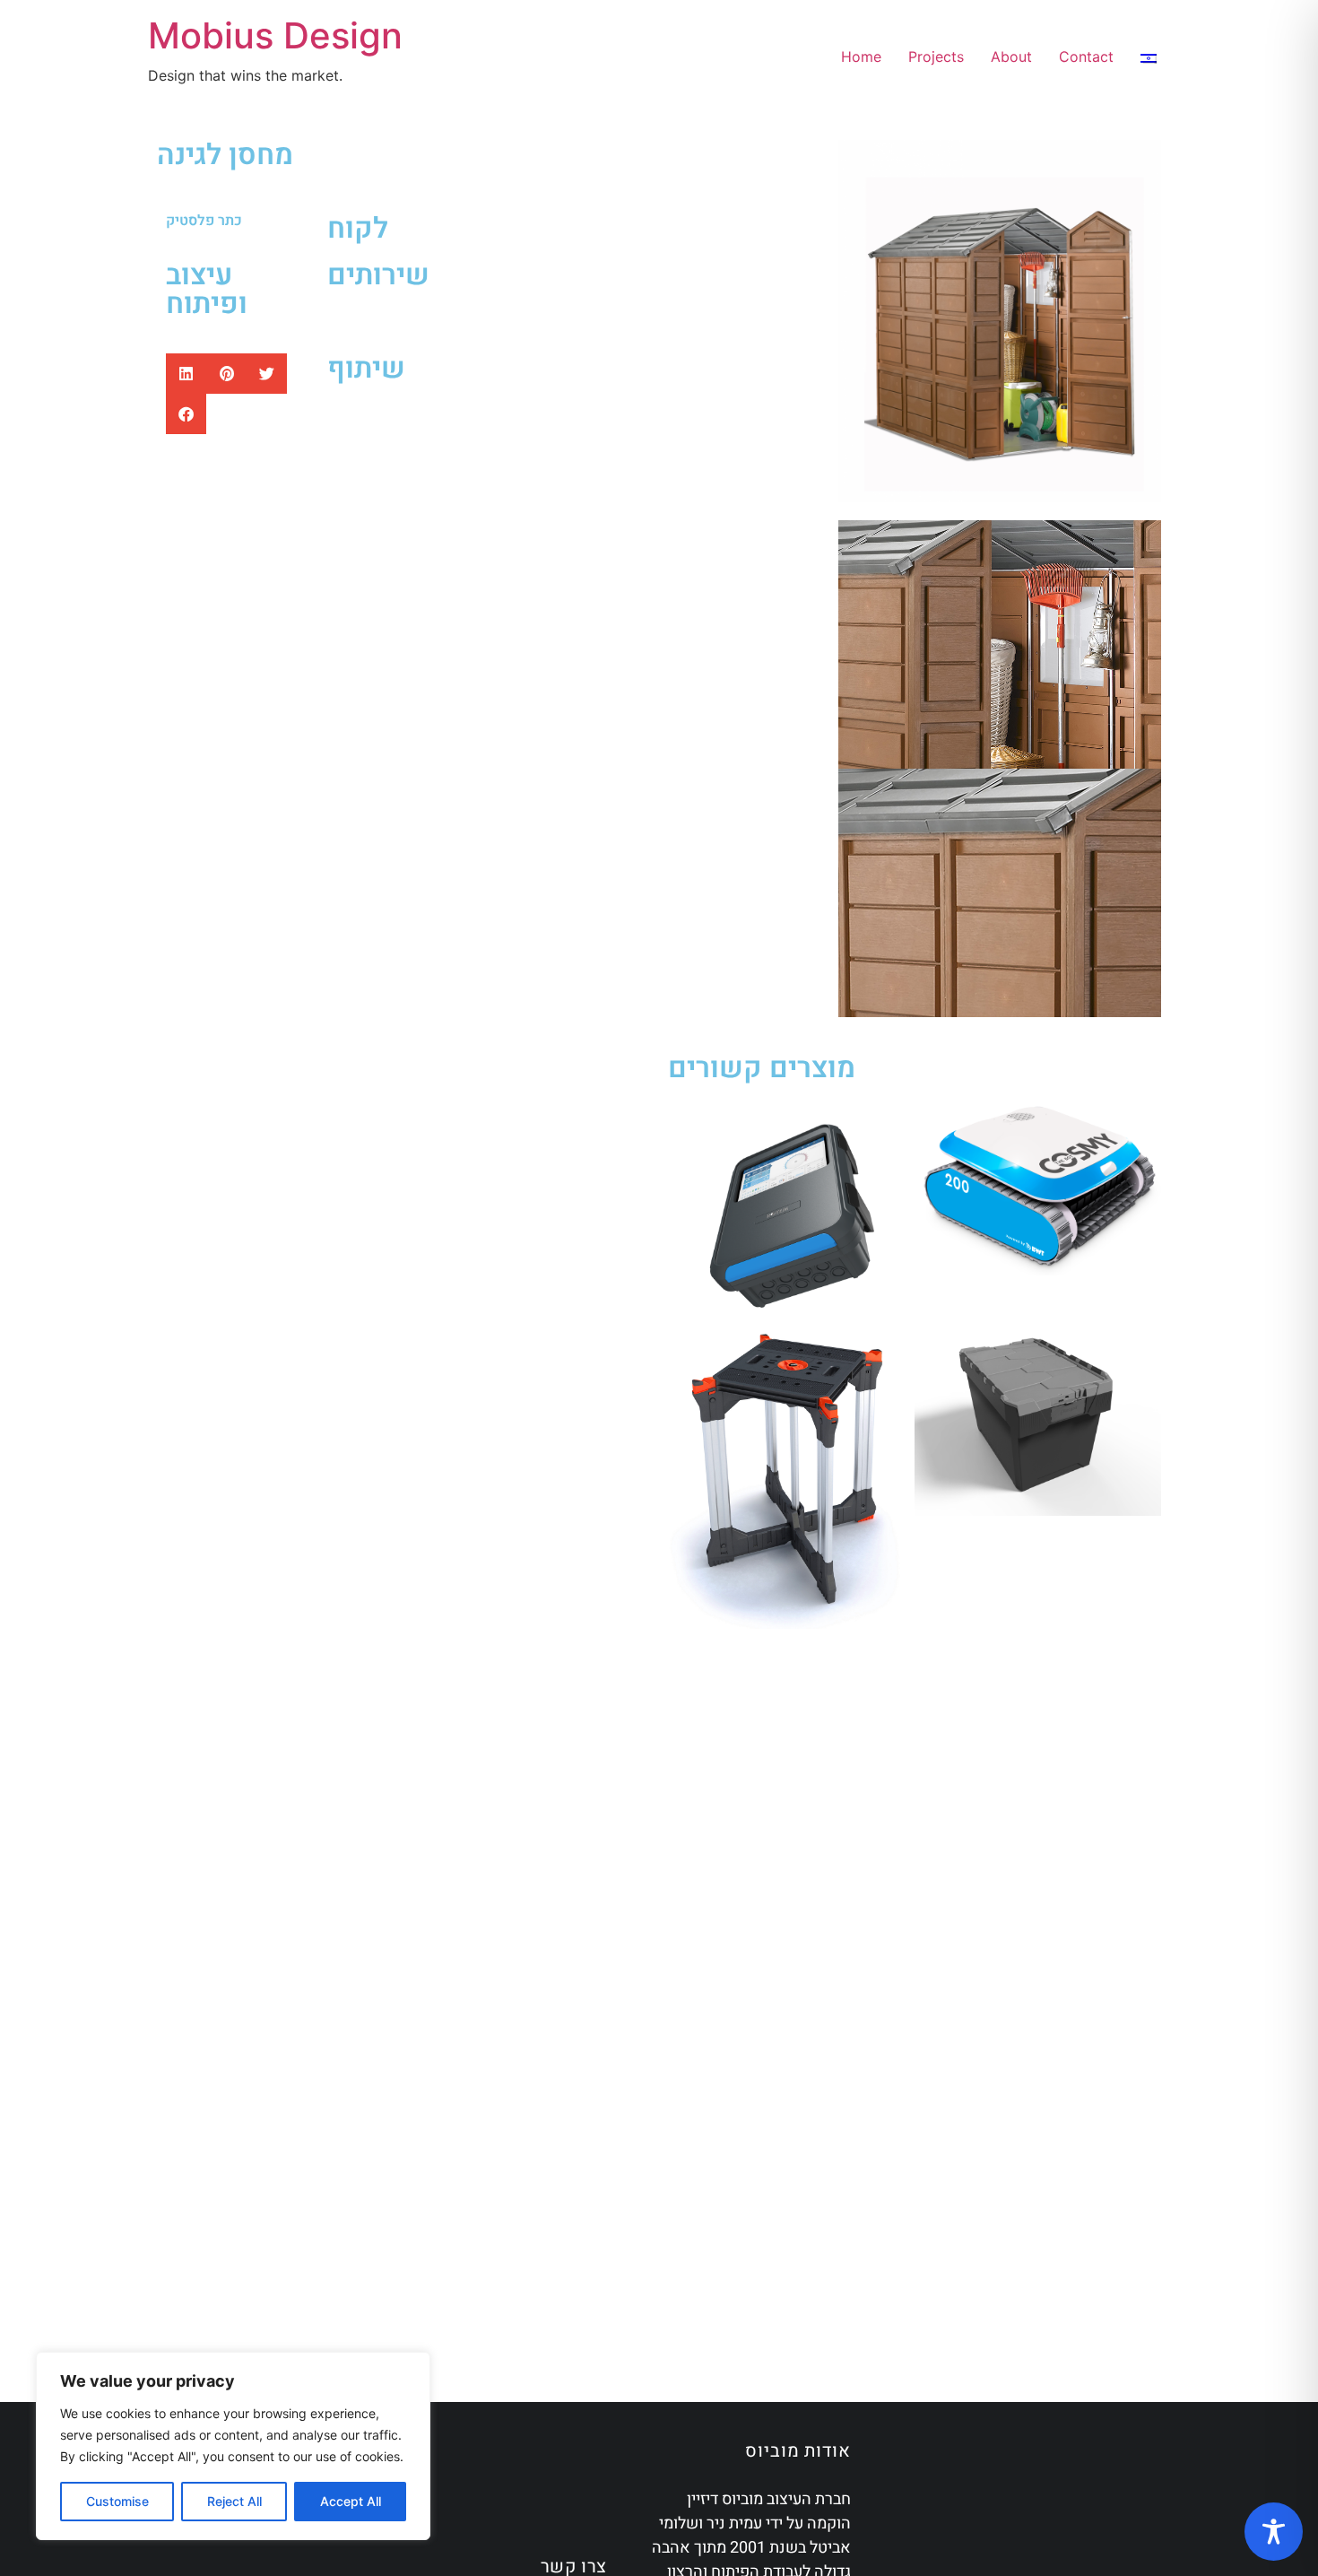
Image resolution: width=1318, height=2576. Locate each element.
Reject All (234, 2501)
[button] (186, 374)
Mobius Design (275, 35)
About (1011, 57)
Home (861, 57)
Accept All (351, 2501)
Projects (936, 57)
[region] (233, 2446)
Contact (1086, 57)
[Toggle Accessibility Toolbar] (1274, 2532)
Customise (117, 2501)
